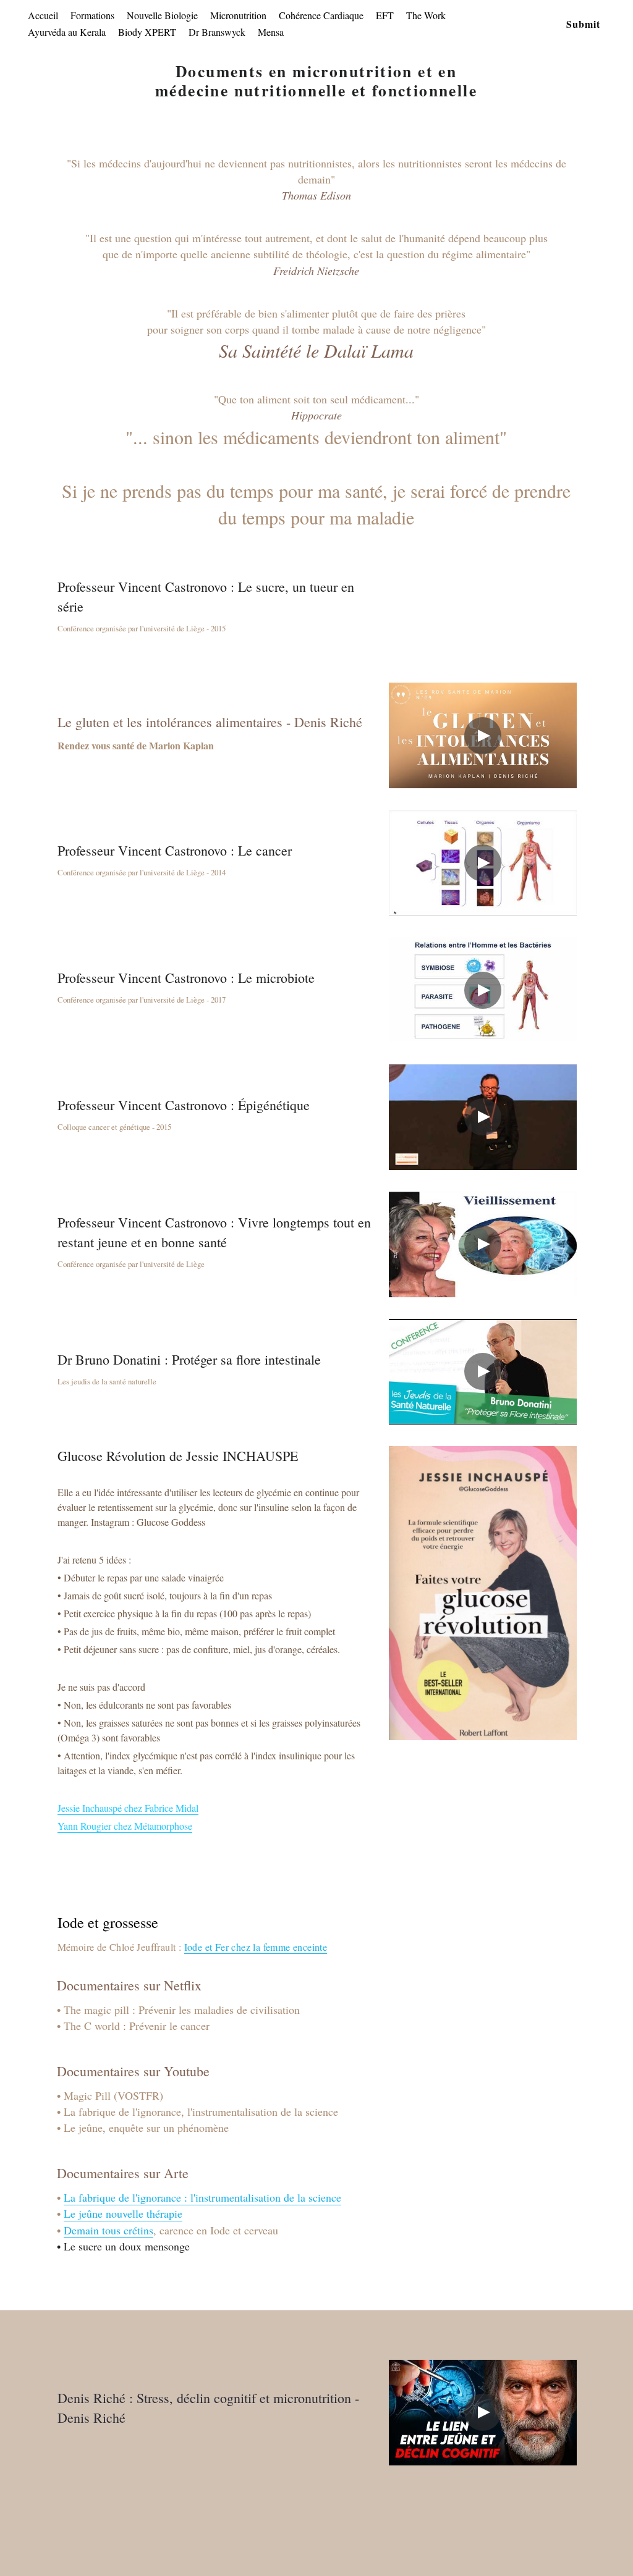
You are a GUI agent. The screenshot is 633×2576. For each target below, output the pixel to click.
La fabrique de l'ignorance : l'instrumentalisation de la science (202, 2197)
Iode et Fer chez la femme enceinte (256, 1947)
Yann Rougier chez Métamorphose (125, 1826)
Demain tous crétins (108, 2230)
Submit (583, 24)
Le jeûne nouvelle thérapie (123, 2213)
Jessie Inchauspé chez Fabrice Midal (128, 1808)
